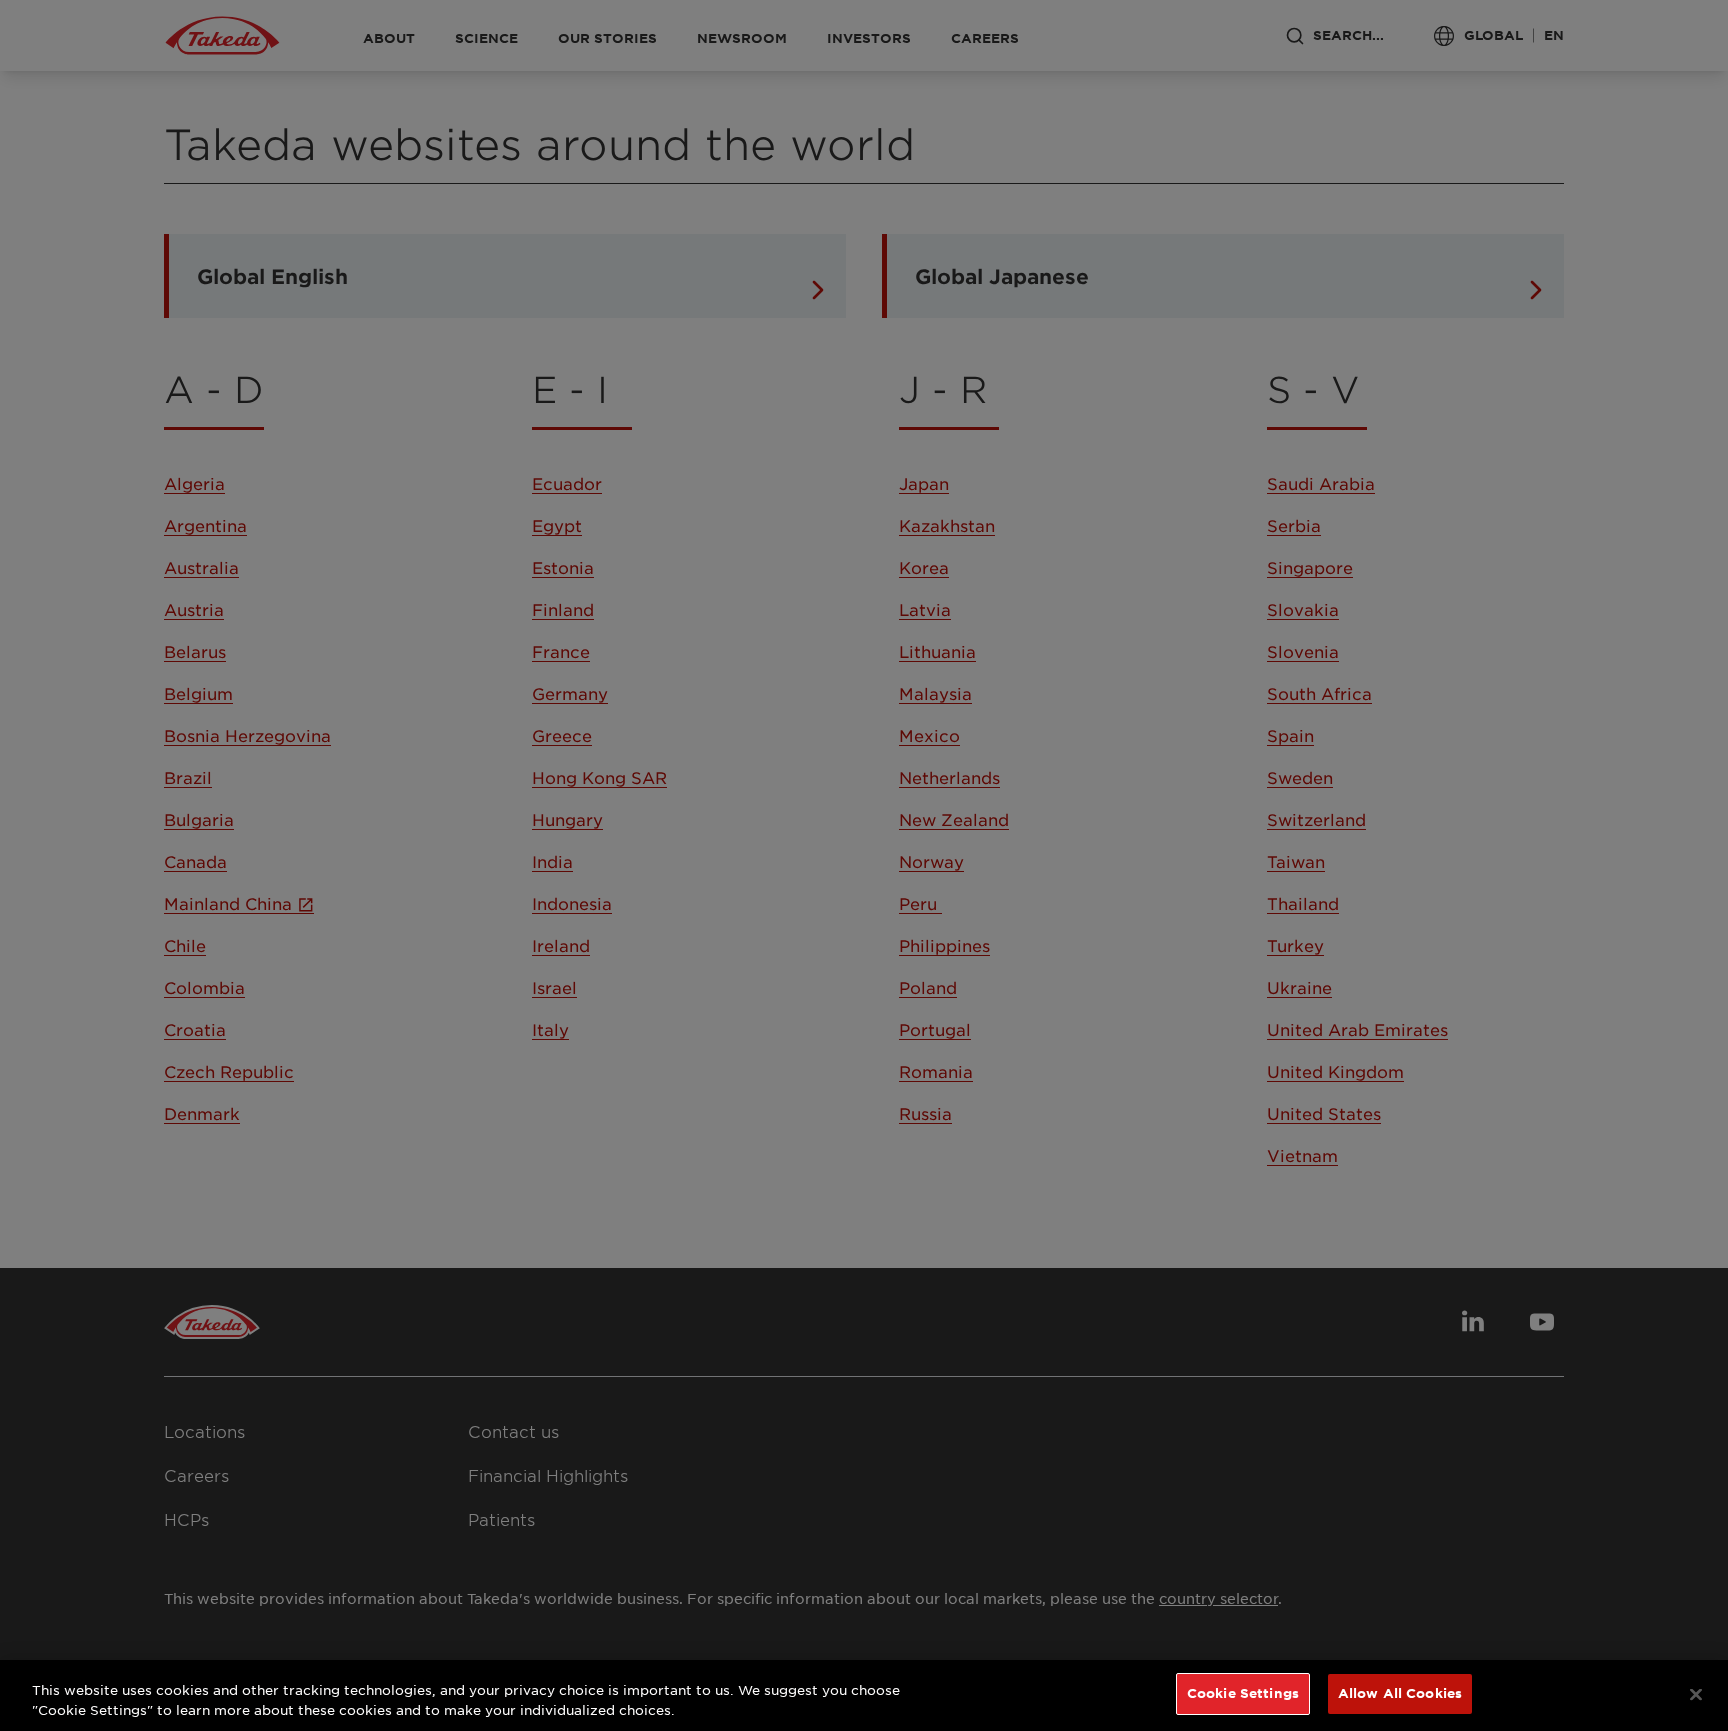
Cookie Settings (1243, 1693)
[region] (864, 1695)
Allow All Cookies (1400, 1693)
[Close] (1696, 1694)
